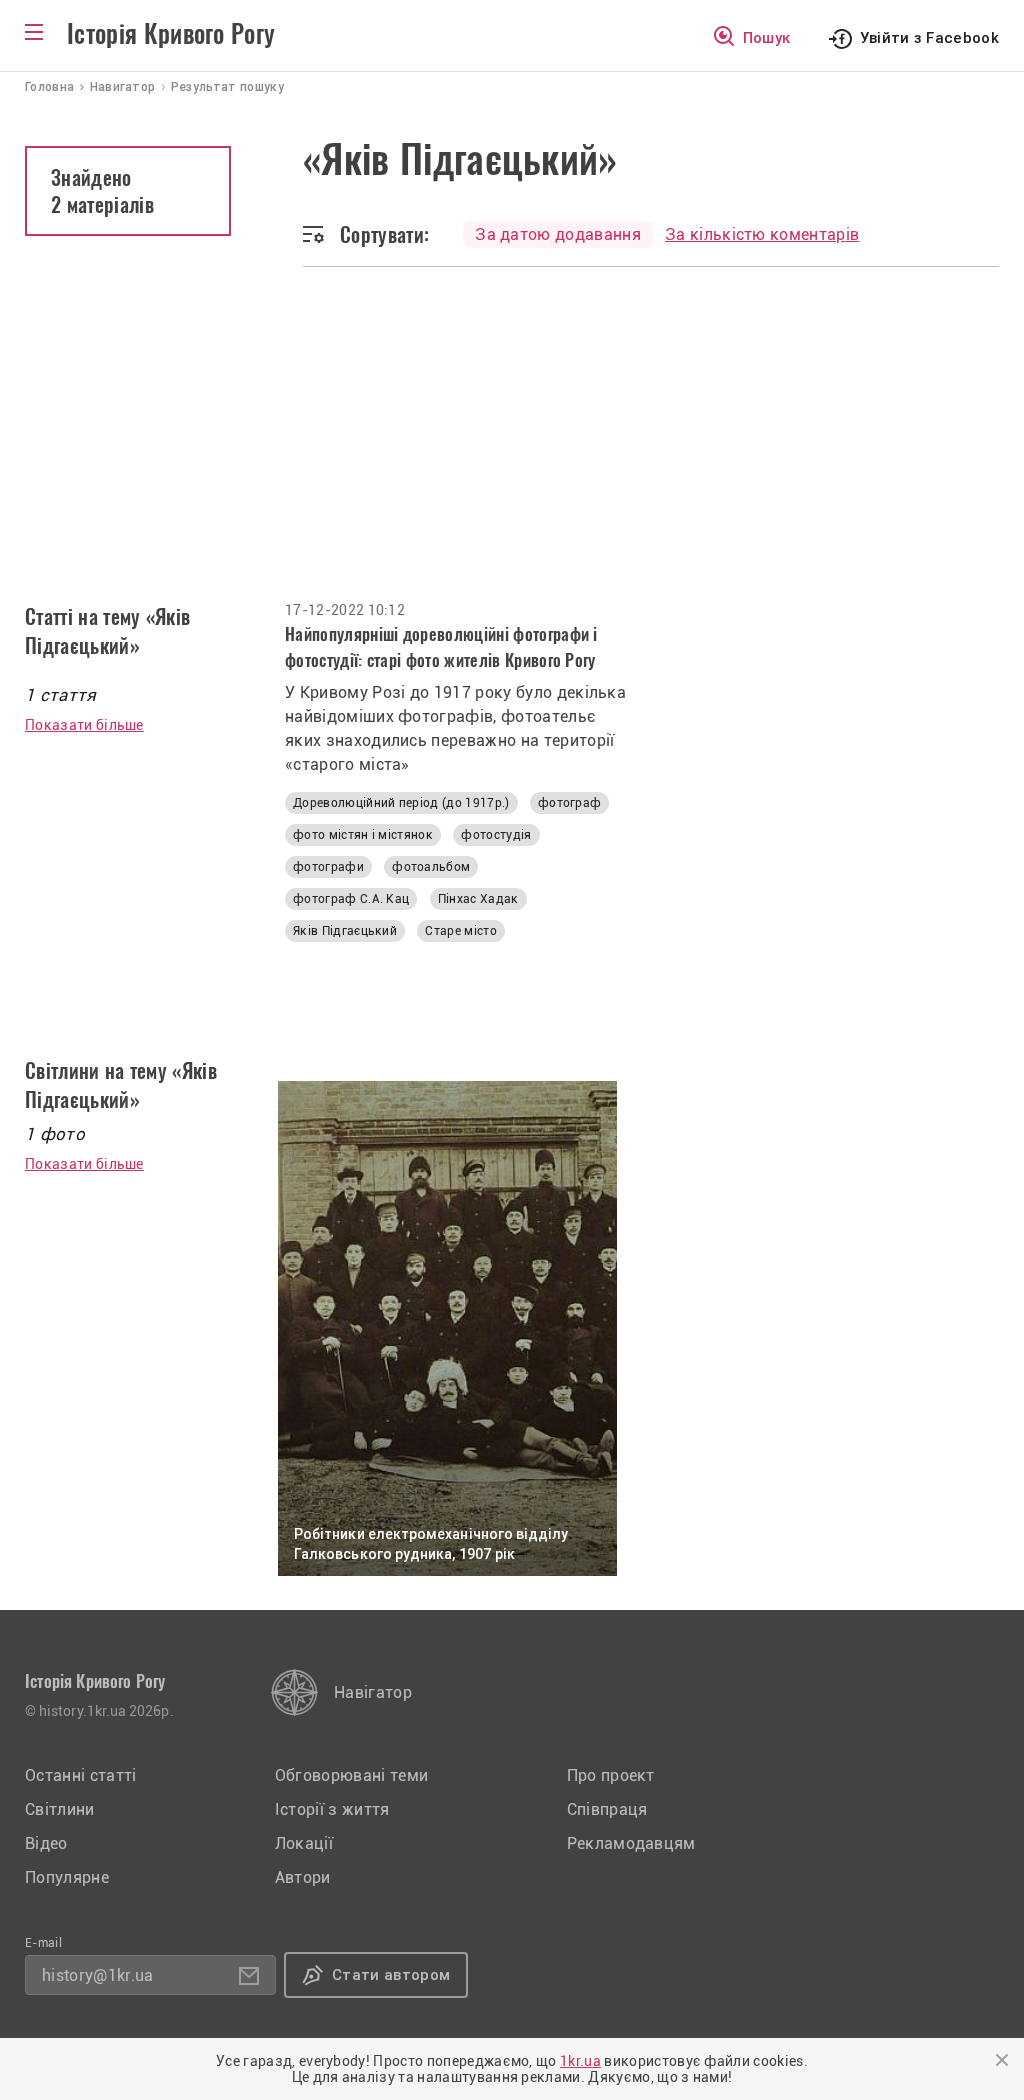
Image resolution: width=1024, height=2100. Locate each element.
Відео (46, 1843)
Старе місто (461, 931)
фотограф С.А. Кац (351, 899)
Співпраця (607, 1809)
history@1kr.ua (97, 1975)
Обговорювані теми (351, 1775)
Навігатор (373, 1692)
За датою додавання (558, 234)
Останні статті (80, 1775)
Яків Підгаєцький (345, 931)
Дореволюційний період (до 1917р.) (401, 803)
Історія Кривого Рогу (171, 34)
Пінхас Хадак (478, 899)
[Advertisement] (512, 452)
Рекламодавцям (631, 1843)
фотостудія (496, 835)
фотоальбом (431, 867)
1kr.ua (580, 2061)
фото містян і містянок (363, 835)
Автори (303, 1877)
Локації (304, 1843)
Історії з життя (332, 1809)
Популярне (67, 1877)
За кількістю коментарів (762, 234)
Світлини (60, 1809)
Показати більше (84, 725)
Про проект (611, 1775)
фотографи (328, 867)
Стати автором (391, 1975)
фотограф (570, 803)
